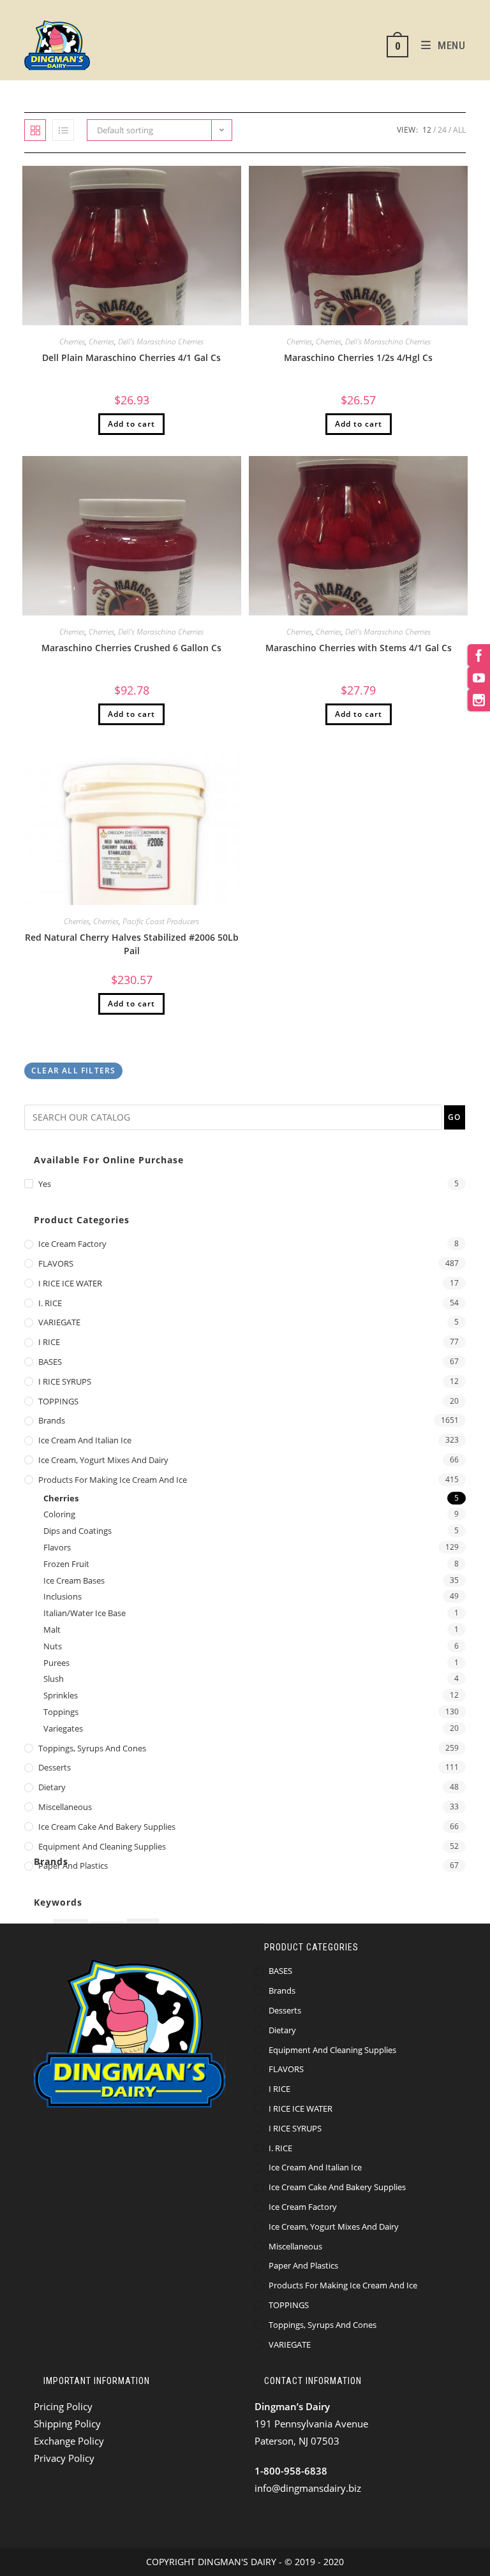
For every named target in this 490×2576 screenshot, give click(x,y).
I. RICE (50, 1303)
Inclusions (63, 1596)
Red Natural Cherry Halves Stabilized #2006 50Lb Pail (132, 944)
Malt (52, 1630)
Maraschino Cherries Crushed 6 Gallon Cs (131, 648)
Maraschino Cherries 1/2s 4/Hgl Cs (358, 357)
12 (427, 130)
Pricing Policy (63, 2406)
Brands (52, 1420)
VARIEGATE (59, 1322)
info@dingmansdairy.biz (308, 2488)
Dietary (52, 1787)
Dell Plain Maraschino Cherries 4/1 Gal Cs (131, 357)
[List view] (63, 130)
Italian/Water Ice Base (85, 1613)
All (459, 130)
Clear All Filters (73, 1071)
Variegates (63, 1728)
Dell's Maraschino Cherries (161, 342)
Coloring (59, 1514)
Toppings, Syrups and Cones (92, 1748)
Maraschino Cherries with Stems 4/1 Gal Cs (359, 648)
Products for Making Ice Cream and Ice (113, 1480)
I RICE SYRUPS (65, 1381)
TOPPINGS (58, 1401)
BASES (50, 1362)
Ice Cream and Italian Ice (85, 1440)
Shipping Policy (67, 2424)
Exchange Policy (69, 2441)
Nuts (53, 1646)
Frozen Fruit (66, 1564)
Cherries (72, 342)
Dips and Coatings (78, 1531)
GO (454, 1117)
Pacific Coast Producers (161, 921)
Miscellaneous (65, 1807)
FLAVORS (56, 1263)
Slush (54, 1679)
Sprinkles (61, 1695)
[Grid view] (35, 130)
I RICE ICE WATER (70, 1283)
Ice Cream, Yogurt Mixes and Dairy (103, 1460)
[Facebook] (479, 655)
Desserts (55, 1767)
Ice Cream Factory (72, 1244)
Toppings (61, 1712)
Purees (56, 1663)
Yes (45, 1184)
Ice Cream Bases (74, 1580)
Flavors (57, 1547)
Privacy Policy (64, 2458)
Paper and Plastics (73, 1866)
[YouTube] (479, 678)
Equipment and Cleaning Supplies (102, 1846)
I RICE (49, 1342)
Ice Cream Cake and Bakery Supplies (107, 1827)
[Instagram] (479, 700)
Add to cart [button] (131, 424)
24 (442, 130)
